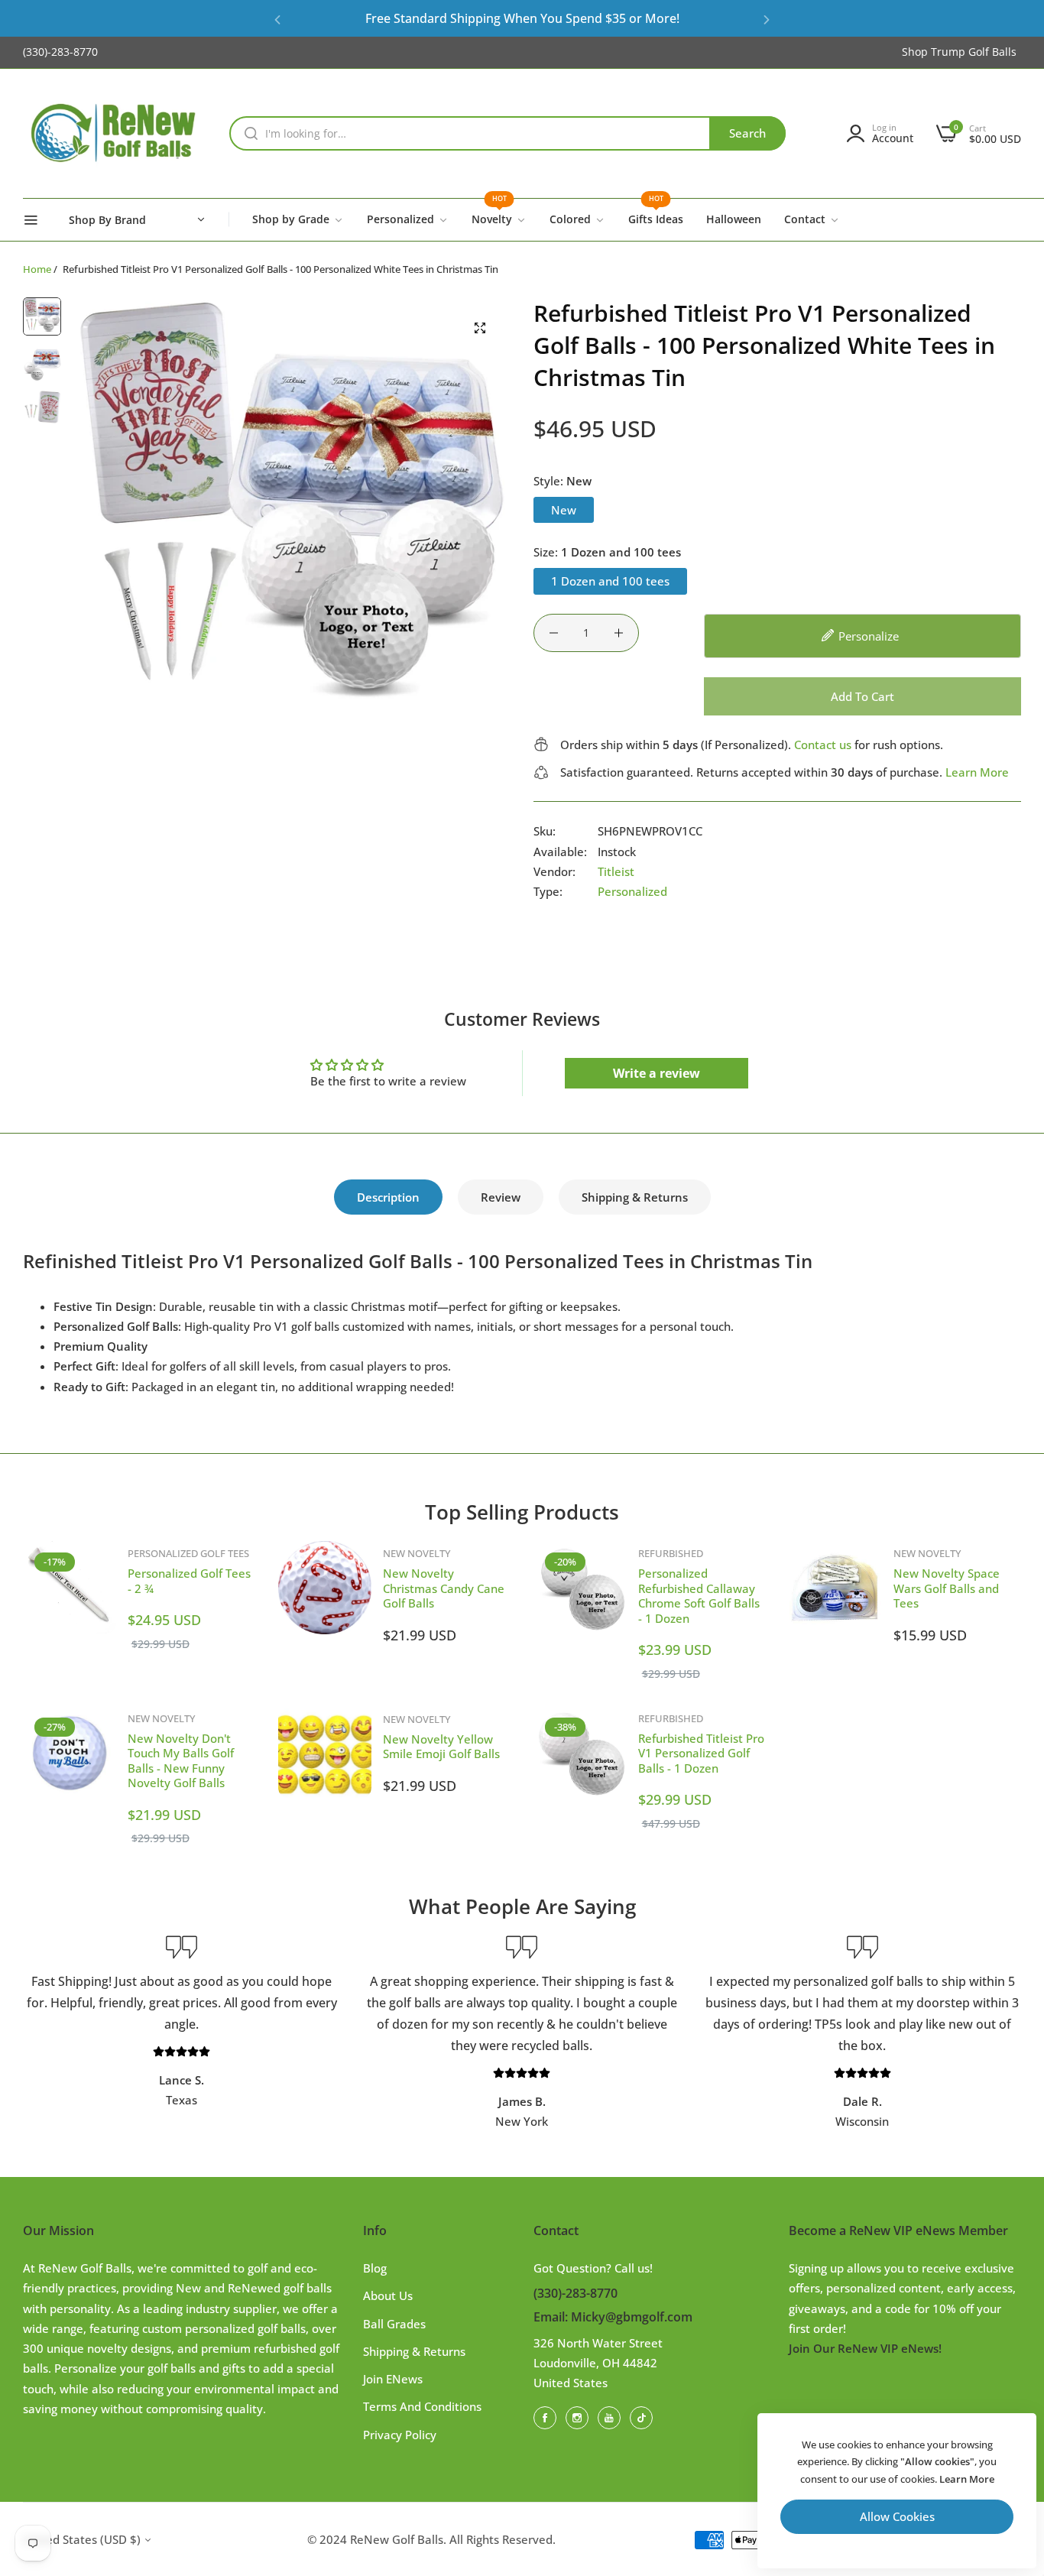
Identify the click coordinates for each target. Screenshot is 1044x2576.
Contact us (823, 745)
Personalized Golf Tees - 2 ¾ (189, 1581)
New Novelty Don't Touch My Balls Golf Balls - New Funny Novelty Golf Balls (181, 1761)
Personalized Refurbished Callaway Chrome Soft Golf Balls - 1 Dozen (699, 1596)
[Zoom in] (480, 328)
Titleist (616, 871)
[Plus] (619, 633)
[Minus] (554, 633)
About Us (388, 2295)
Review (501, 1197)
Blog (375, 2268)
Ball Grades (394, 2324)
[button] (277, 19)
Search (747, 133)
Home (37, 269)
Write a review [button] (657, 1073)
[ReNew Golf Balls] (115, 134)
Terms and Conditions (422, 2406)
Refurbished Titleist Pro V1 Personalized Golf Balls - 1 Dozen (701, 1753)
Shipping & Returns (635, 1197)
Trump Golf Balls (974, 52)
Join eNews (393, 2379)
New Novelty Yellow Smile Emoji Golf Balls (441, 1747)
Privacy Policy (400, 2435)
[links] (547, 2417)
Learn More (977, 772)
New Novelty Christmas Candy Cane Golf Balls (444, 1588)
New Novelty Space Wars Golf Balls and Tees (947, 1588)
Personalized (632, 891)
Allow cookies (897, 2516)
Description (388, 1197)
